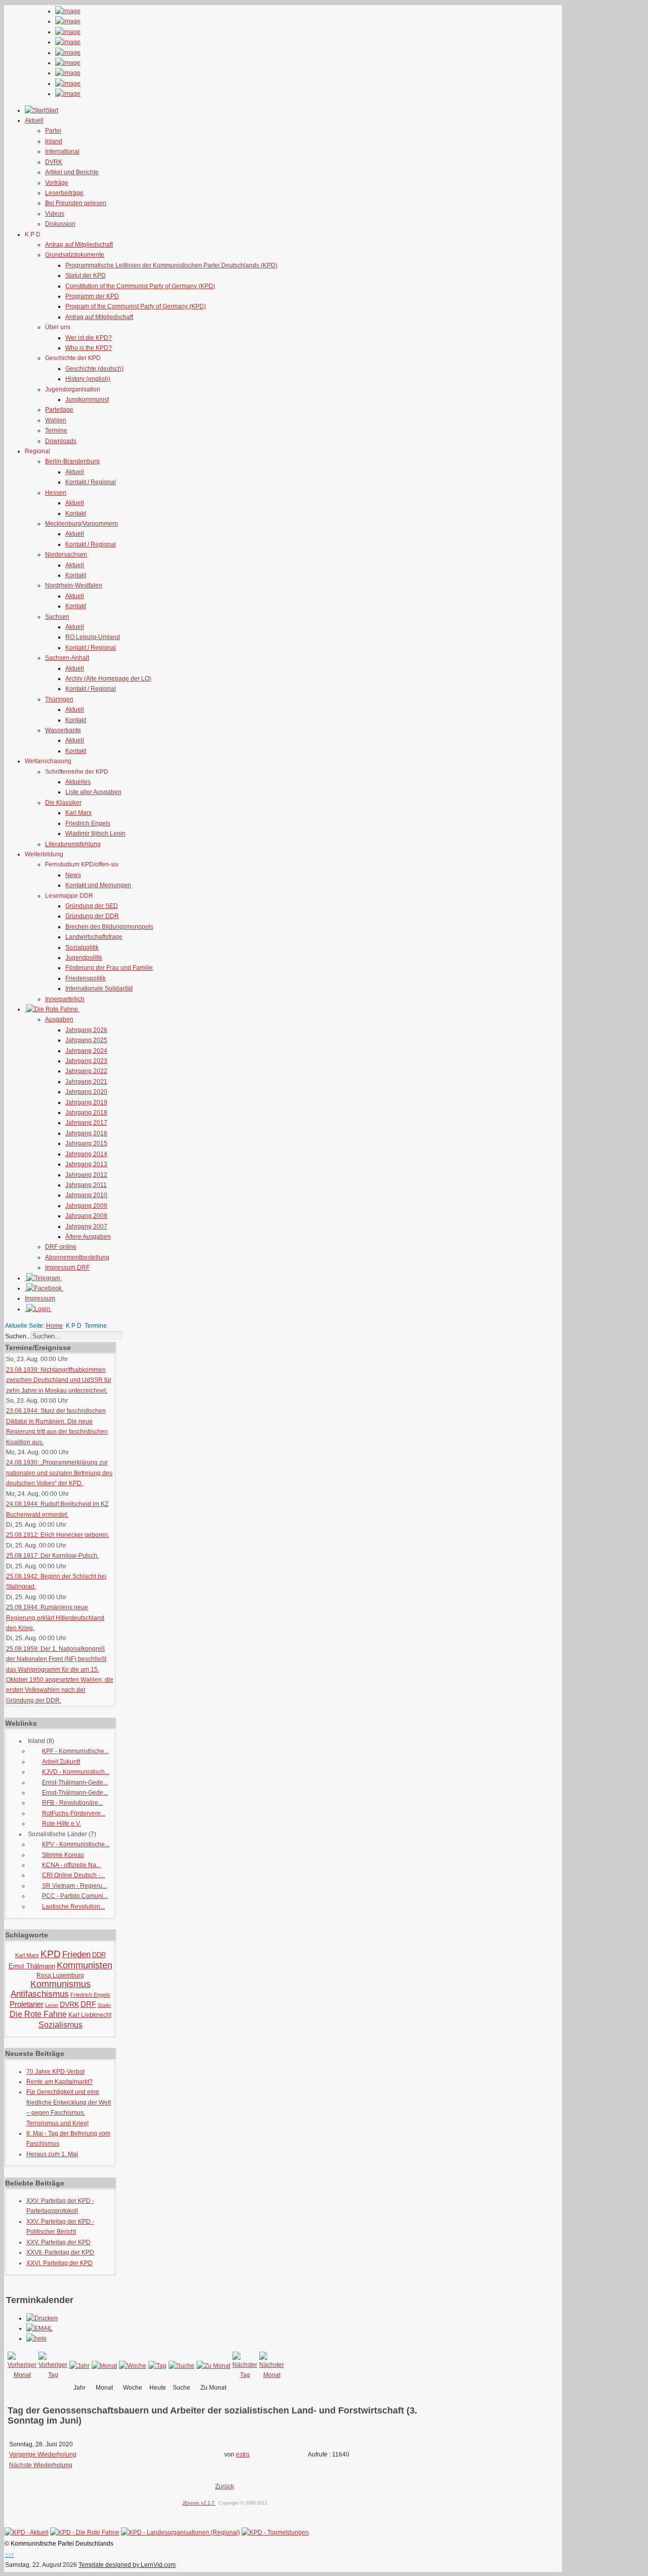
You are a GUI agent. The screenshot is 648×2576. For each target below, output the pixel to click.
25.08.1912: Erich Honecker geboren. (58, 1535)
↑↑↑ (10, 2555)
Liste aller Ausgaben (93, 792)
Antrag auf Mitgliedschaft (79, 245)
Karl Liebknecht (90, 2015)
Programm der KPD (92, 296)
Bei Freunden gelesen (76, 203)
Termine (56, 430)
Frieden (76, 1954)
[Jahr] (79, 2366)
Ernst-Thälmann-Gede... (75, 1782)
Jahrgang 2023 (86, 1061)
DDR (99, 1955)
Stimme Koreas (63, 1855)
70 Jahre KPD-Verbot (55, 2072)
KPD (51, 1954)
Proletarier (27, 2004)
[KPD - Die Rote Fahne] (85, 2532)
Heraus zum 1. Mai (52, 2154)
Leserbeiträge (64, 193)
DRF (88, 2004)
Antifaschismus (40, 1994)
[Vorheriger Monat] (22, 2375)
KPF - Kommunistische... (75, 1751)
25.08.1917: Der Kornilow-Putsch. (52, 1556)
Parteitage (59, 410)
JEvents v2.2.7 (199, 2503)
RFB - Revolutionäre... (72, 1803)
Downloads (61, 441)
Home (54, 1326)
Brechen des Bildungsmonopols (109, 927)
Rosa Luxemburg (60, 1975)
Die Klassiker (63, 803)
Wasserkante (63, 730)
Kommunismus (60, 1984)
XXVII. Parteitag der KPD (60, 2252)
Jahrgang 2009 (86, 1206)
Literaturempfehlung (73, 844)
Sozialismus (60, 2025)
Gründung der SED (92, 906)
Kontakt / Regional (91, 482)
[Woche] (133, 2366)
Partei (53, 131)
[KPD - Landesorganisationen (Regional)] (180, 2532)
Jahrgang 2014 (86, 1154)
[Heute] (157, 2366)
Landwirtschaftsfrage (94, 937)
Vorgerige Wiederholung (43, 2454)
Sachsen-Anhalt (67, 658)
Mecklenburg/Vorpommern (82, 524)
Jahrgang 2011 (86, 1185)
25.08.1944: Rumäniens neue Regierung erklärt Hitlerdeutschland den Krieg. (55, 1618)
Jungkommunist (87, 400)
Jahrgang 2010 (86, 1195)
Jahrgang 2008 (86, 1216)
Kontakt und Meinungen (98, 885)
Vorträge (57, 183)
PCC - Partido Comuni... (75, 1896)
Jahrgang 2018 (86, 1113)
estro (243, 2454)
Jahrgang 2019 (86, 1102)
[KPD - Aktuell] (27, 2532)
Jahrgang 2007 (86, 1226)
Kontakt (76, 513)
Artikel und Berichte (72, 172)
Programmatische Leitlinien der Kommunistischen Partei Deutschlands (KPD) (171, 265)
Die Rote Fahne (38, 2014)
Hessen (56, 493)
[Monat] (104, 2366)
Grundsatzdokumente (75, 255)
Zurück (225, 2486)
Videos (55, 214)
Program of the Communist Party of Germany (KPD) (136, 306)
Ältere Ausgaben (88, 1237)
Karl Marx (78, 813)
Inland (54, 141)
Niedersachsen (66, 554)
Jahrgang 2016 (86, 1133)
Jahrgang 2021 (86, 1082)
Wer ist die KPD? (89, 338)
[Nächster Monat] (272, 2375)
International (62, 151)
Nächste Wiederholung (41, 2465)
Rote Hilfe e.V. (62, 1824)
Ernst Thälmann (32, 1966)
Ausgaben (59, 1019)
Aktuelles (78, 782)
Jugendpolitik (84, 958)
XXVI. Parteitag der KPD (59, 2263)
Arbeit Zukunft (61, 1762)
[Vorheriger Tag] (53, 2375)
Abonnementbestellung (77, 1257)
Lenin (52, 2005)
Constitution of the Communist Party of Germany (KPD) (140, 286)
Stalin (104, 2005)
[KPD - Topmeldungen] (275, 2532)
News (73, 875)
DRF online (61, 1247)
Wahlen (56, 420)
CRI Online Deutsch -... (73, 1875)
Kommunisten (85, 1965)
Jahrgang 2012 (86, 1175)
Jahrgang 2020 (86, 1092)
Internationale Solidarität (99, 988)
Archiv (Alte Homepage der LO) (108, 679)
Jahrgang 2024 (86, 1051)
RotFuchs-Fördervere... (74, 1813)
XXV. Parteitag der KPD (58, 2242)
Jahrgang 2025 (86, 1040)
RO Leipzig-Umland (93, 637)
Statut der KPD (86, 275)
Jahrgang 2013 (86, 1164)
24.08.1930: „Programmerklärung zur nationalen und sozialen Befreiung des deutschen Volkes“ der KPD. (59, 1473)
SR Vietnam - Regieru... (74, 1886)
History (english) (88, 379)
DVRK (54, 162)
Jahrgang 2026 (86, 1030)
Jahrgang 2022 (86, 1071)
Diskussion (60, 224)
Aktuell (75, 472)
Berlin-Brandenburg (72, 461)
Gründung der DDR (92, 916)
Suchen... (18, 1336)
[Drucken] (42, 2318)
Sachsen (57, 617)
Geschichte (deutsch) (94, 369)
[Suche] (181, 2366)
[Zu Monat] (213, 2366)
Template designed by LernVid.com (127, 2565)
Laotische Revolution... (73, 1907)
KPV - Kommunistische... (76, 1844)
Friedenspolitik (86, 978)
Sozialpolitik (82, 947)
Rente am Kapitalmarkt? (59, 2082)
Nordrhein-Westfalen (74, 585)
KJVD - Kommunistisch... (76, 1772)
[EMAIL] (39, 2328)
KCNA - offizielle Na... (71, 1865)
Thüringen (59, 699)
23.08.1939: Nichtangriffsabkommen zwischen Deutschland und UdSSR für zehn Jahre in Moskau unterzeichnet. (59, 1380)
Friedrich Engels (88, 823)
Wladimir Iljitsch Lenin (95, 834)
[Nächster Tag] (245, 2375)
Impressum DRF (67, 1267)
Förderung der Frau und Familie (109, 968)
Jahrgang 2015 (86, 1143)
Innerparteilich (65, 999)
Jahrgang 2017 (86, 1123)
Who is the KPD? (89, 348)
